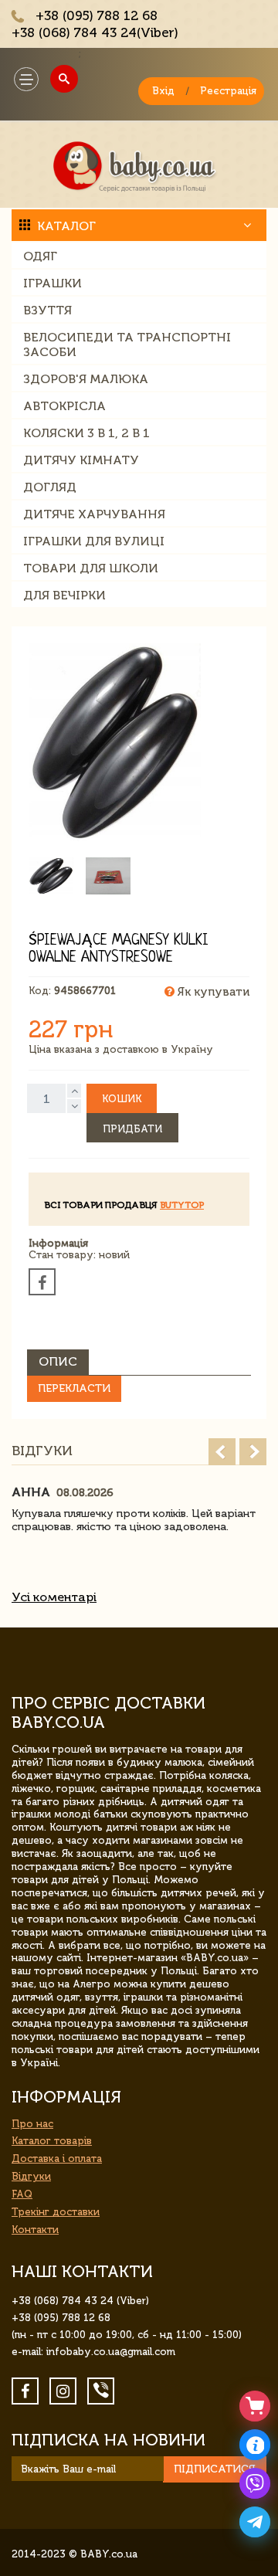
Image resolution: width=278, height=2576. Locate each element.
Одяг (40, 256)
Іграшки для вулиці (94, 541)
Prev (222, 1452)
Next (253, 1452)
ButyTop (182, 1205)
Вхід (163, 91)
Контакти (35, 2230)
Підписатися (215, 2469)
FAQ (22, 2194)
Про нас (32, 2124)
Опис (58, 1361)
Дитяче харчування (94, 514)
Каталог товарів (52, 2141)
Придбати (132, 1129)
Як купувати (212, 992)
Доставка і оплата (57, 2159)
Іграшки (53, 283)
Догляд (50, 487)
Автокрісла (64, 406)
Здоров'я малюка (86, 379)
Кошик (122, 1099)
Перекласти (74, 1388)
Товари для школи (91, 568)
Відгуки (31, 2176)
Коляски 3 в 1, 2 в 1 (86, 433)
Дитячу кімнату (81, 460)
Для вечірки (64, 595)
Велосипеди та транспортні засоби (127, 344)
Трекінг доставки (56, 2212)
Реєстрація (228, 91)
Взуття (47, 310)
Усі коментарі (54, 1597)
